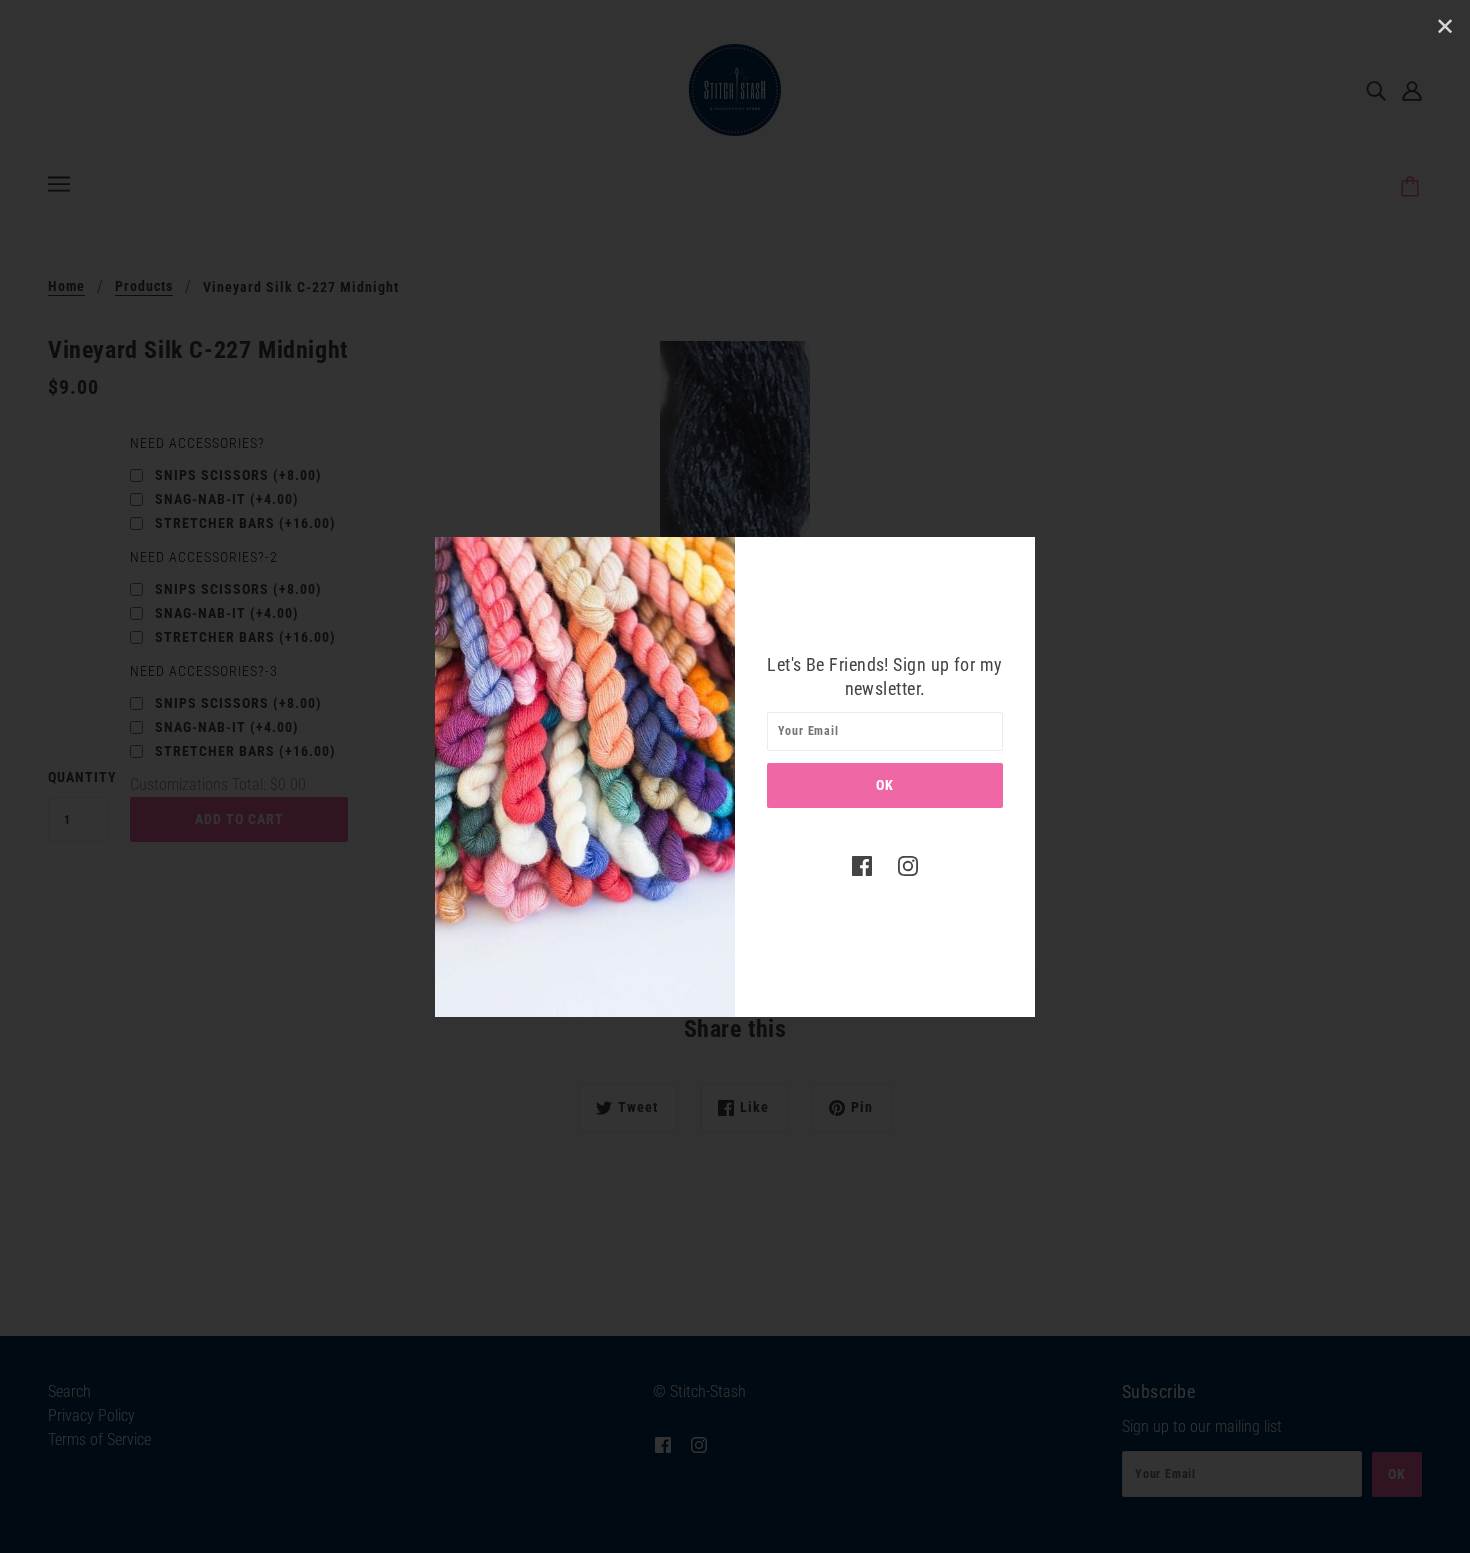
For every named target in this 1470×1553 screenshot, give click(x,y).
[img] (862, 866)
